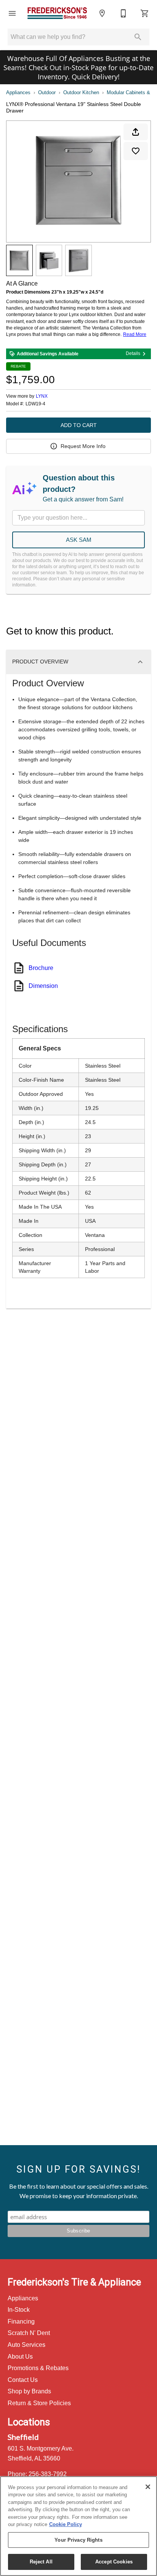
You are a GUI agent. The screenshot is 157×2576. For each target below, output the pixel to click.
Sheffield (23, 2437)
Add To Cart (79, 425)
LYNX (42, 396)
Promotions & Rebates (38, 2368)
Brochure (41, 968)
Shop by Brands (29, 2391)
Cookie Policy (66, 2524)
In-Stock (19, 2310)
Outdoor (47, 92)
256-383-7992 (48, 2474)
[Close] (148, 2487)
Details (133, 353)
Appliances (18, 92)
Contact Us (23, 2380)
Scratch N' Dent (29, 2333)
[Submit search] (138, 37)
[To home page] (57, 13)
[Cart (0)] (145, 13)
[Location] (102, 13)
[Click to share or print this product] (136, 132)
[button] (12, 13)
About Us (20, 2357)
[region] (78, 2526)
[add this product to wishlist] (136, 151)
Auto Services (26, 2345)
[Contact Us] (123, 13)
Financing (21, 2321)
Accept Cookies (114, 2562)
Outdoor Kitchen (81, 92)
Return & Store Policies (39, 2403)
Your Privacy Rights (78, 2540)
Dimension (43, 986)
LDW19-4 (35, 404)
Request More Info (83, 446)
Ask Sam (79, 540)
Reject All (41, 2562)
